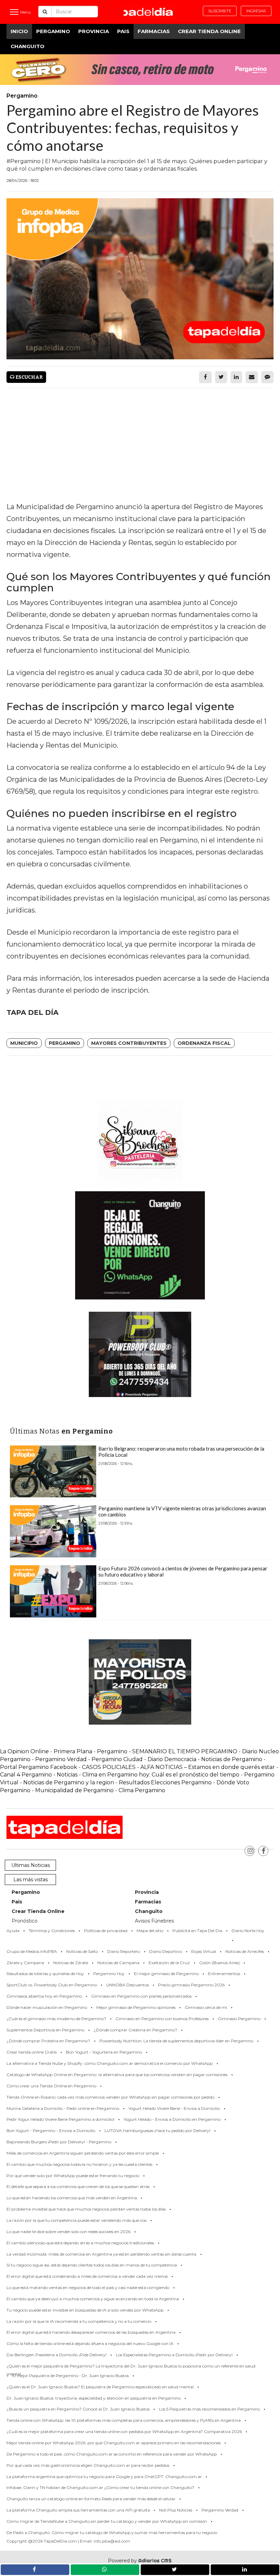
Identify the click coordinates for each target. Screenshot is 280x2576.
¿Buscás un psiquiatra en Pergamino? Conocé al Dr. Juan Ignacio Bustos (78, 2409)
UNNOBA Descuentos (128, 1985)
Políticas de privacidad (106, 1931)
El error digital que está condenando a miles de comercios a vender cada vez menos (87, 2276)
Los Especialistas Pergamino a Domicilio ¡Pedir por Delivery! (174, 2355)
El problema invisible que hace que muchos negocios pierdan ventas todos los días (86, 2209)
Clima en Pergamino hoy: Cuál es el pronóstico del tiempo (161, 1775)
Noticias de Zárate (71, 1963)
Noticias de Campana (118, 1963)
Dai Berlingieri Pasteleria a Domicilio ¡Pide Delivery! (57, 2355)
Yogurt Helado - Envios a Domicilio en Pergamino (172, 2119)
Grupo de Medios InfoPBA (32, 1951)
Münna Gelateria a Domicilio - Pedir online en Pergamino (63, 2108)
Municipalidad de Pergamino (74, 1790)
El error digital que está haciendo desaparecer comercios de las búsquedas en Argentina (91, 2332)
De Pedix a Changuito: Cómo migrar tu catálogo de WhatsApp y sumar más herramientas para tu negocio (112, 2532)
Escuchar (29, 377)
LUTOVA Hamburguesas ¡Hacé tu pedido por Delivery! (157, 2131)
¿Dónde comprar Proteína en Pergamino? (48, 2041)
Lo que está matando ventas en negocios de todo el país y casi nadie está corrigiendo (88, 2287)
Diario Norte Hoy (248, 1931)
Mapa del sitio (150, 1931)
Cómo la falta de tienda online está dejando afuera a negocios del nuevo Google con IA (90, 2343)
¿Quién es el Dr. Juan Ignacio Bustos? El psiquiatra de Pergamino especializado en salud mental (100, 2387)
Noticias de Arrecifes (245, 1951)
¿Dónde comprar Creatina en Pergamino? (135, 2030)
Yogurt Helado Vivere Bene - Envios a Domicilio (174, 2108)
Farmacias (154, 31)
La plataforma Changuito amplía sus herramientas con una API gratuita (78, 2510)
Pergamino (53, 31)
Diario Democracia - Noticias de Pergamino (205, 1759)
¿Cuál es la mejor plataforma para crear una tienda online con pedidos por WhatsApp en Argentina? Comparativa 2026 (124, 2431)
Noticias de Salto (82, 1951)
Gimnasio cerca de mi (206, 2007)
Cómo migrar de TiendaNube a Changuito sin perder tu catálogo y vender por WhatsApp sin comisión (107, 2521)
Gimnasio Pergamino (239, 2019)
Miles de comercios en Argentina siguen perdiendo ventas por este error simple (83, 2153)
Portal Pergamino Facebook (39, 1767)
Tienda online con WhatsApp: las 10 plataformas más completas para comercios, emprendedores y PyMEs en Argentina (124, 2420)
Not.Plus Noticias (176, 2510)
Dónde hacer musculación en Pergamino (47, 2007)
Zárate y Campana (25, 1963)
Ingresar (256, 11)
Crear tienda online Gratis (32, 2052)
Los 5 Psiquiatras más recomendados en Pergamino (209, 2409)
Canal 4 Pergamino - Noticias (39, 1775)
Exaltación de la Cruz (169, 1963)
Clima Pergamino (142, 1790)
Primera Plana (73, 1751)
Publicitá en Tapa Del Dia (197, 1931)
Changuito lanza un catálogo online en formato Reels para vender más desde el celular (91, 2499)
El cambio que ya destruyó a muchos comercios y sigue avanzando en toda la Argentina (93, 2299)
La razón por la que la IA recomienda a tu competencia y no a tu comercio (79, 2321)
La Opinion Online (24, 1751)
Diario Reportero (124, 1951)
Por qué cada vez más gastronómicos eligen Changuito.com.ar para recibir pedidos (88, 2465)
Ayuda (13, 1931)
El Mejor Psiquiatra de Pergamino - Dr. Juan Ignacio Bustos (71, 2376)
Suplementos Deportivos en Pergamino (45, 2030)
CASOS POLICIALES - (111, 1767)
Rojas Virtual (204, 1951)
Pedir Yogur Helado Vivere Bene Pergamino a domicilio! (60, 2119)
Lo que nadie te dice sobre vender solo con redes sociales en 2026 (68, 2232)
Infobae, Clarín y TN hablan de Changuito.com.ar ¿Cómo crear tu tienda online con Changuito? (100, 2487)
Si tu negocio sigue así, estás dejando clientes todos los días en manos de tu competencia (92, 2265)
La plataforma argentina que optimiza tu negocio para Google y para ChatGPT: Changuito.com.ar (104, 2477)
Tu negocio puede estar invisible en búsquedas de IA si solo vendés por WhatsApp (85, 2310)
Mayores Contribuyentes (129, 1043)
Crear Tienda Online (209, 31)
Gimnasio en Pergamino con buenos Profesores (162, 2019)
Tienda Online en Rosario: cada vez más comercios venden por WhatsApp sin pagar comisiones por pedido (110, 2097)
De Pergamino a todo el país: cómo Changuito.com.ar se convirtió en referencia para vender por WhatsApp (112, 2454)
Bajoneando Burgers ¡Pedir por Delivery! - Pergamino (59, 2142)
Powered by (140, 2561)
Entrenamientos (224, 1974)
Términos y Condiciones (52, 1931)
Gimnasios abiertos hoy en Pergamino (44, 1996)
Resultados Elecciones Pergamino (165, 1782)
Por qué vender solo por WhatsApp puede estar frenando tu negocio (73, 2176)
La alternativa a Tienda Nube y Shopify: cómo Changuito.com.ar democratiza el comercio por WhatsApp (110, 2063)
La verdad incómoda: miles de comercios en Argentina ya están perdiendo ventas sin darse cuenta (101, 2254)
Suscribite (220, 11)
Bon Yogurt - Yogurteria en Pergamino (104, 2052)
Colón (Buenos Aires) (219, 1963)
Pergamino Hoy (109, 1974)
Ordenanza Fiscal (204, 1043)
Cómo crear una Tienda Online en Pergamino (51, 2086)
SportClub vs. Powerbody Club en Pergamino (52, 1985)
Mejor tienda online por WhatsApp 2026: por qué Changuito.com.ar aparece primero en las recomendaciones (114, 2443)
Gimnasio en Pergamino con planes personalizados (141, 1996)
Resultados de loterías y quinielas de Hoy (45, 1974)
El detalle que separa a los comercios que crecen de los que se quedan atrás (78, 2186)
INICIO (19, 31)
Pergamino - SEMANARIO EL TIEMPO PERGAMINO (167, 1751)
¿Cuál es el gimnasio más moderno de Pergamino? (56, 2019)
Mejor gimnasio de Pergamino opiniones (136, 2007)
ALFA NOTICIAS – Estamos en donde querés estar (208, 1767)
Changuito (27, 46)
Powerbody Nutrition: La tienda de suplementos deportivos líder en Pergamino (176, 2041)
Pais (123, 31)
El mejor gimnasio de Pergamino (166, 1974)
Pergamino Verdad (61, 1759)
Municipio (24, 1043)
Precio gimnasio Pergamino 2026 (191, 1985)
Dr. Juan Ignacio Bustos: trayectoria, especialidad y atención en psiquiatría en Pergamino (94, 2398)
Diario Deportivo (166, 1951)
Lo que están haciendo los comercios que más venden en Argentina (72, 2198)
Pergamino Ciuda (115, 1759)
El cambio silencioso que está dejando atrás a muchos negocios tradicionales (80, 2243)
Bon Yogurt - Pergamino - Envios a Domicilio (51, 2131)
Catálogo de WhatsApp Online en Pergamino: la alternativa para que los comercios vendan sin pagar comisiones (117, 2075)
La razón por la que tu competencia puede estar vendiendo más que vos (76, 2220)
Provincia (94, 31)
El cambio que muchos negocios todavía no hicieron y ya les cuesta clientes (79, 2164)
